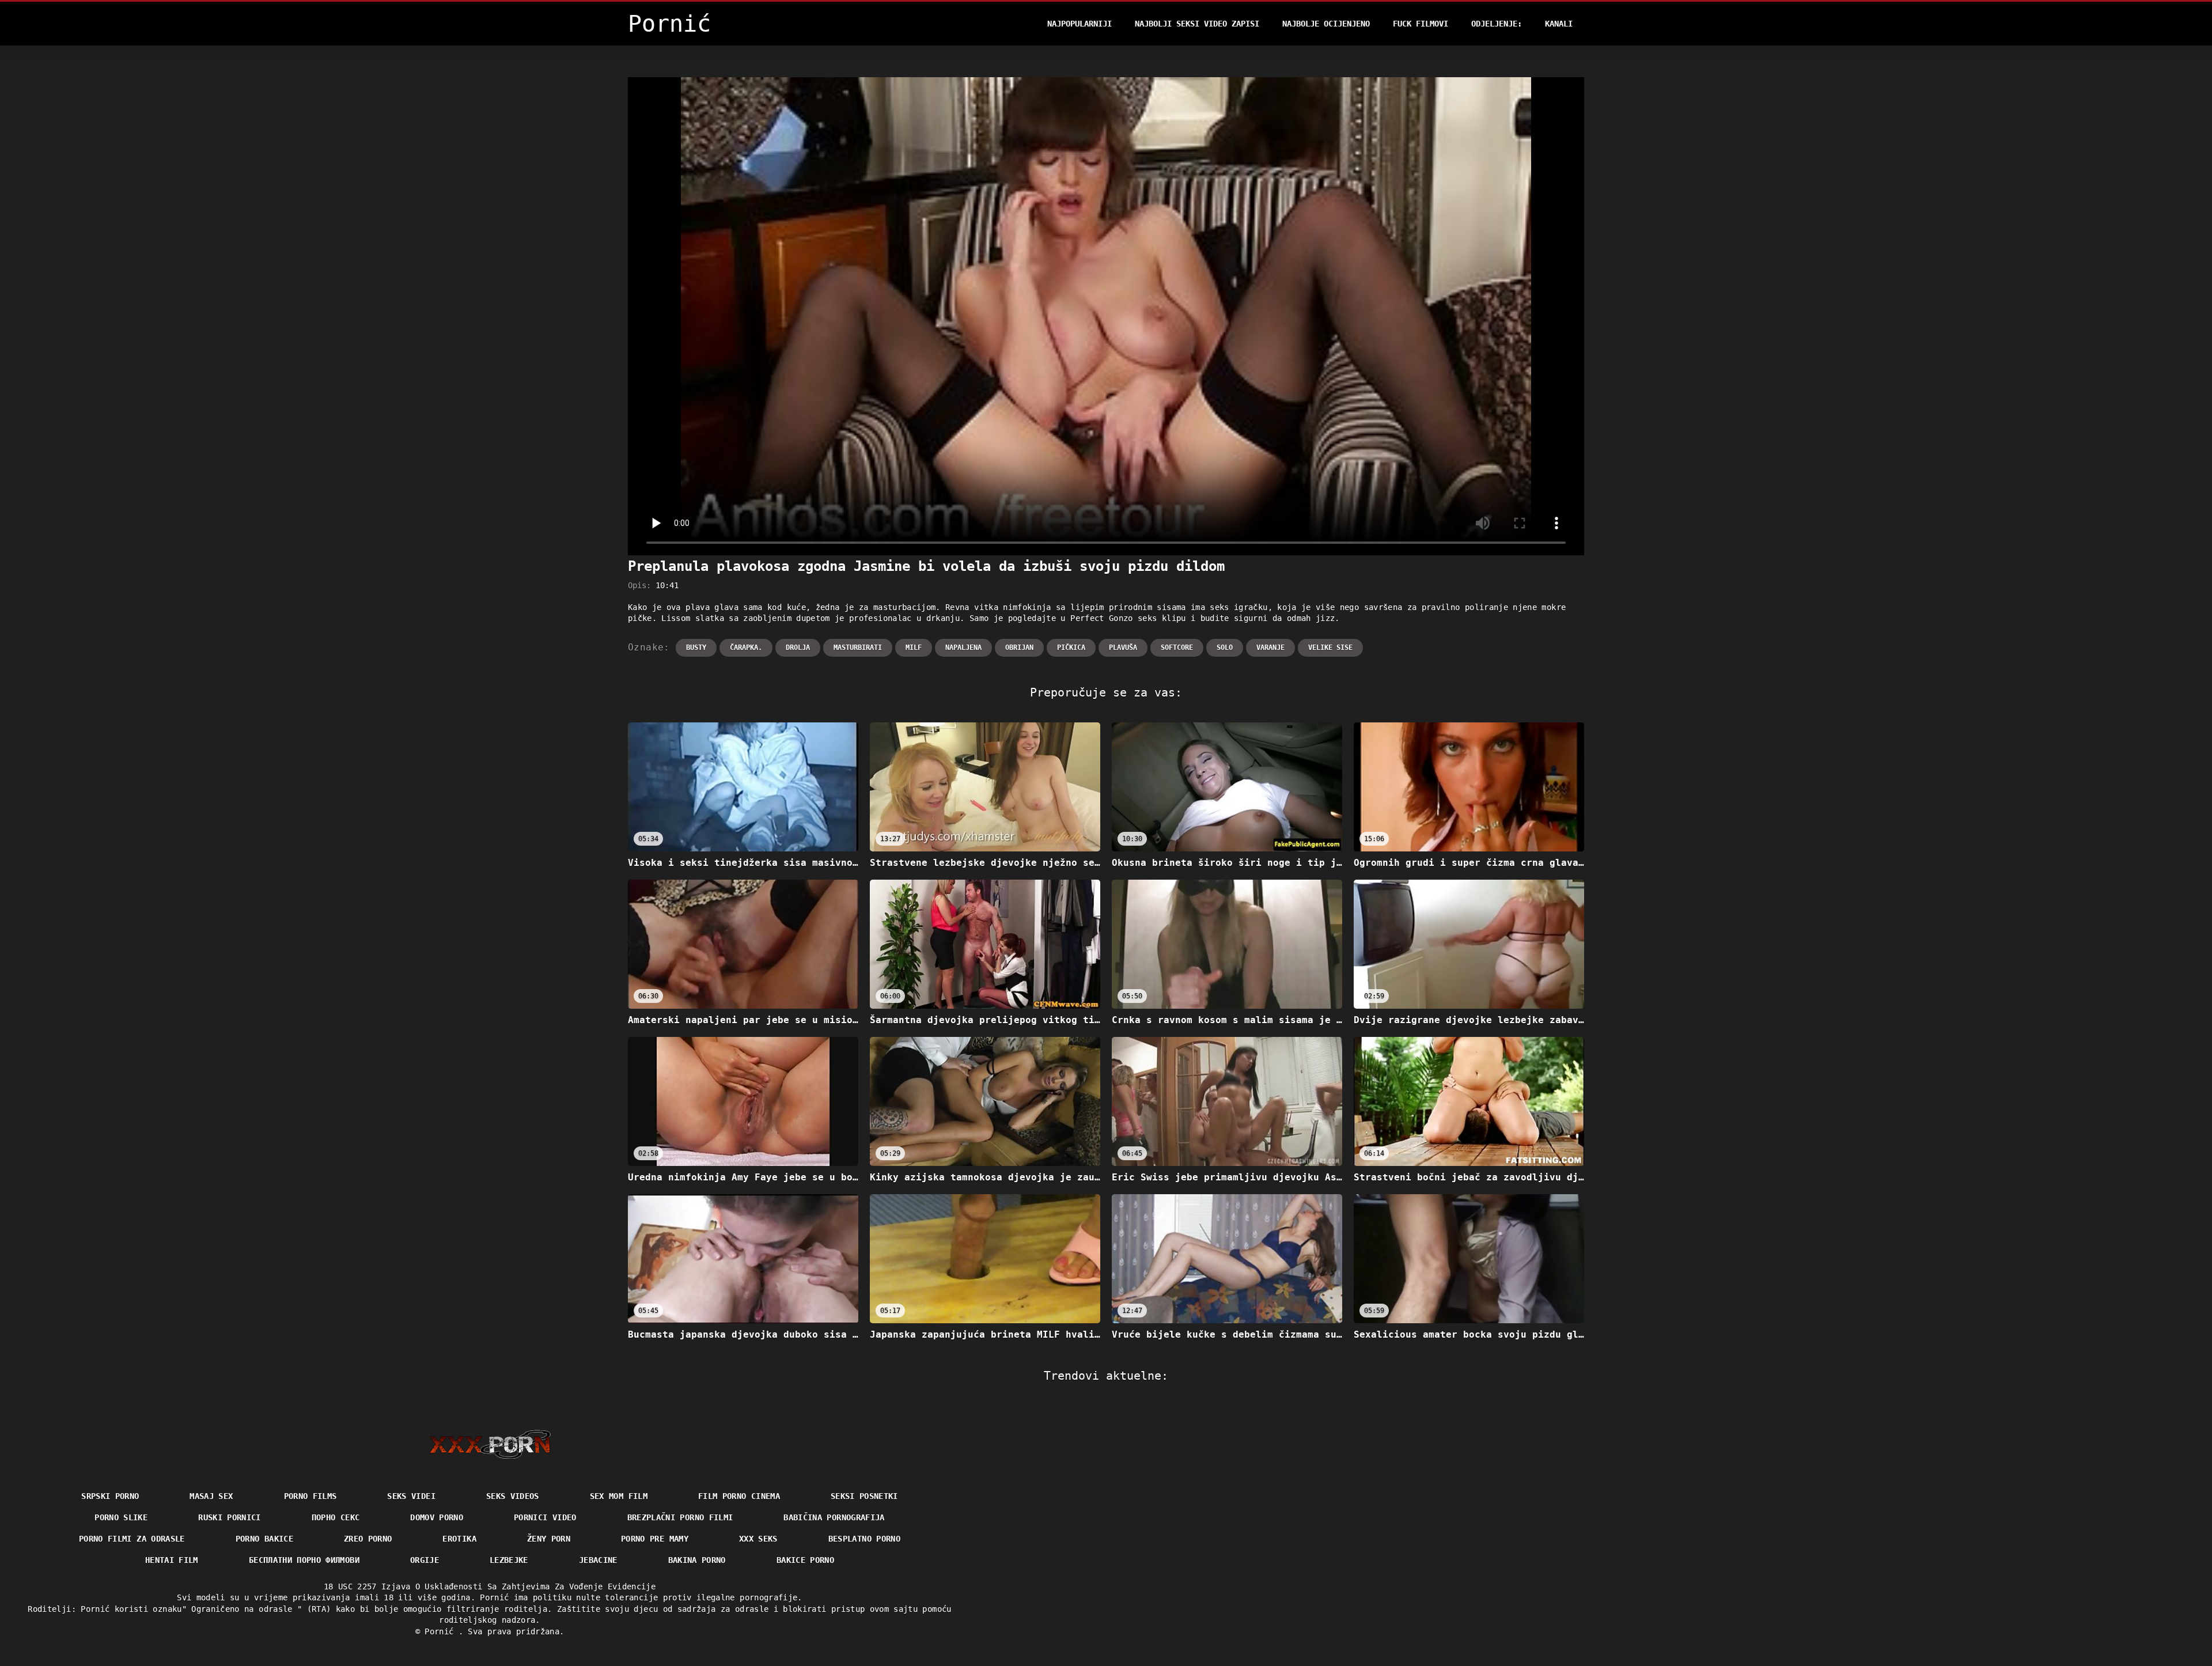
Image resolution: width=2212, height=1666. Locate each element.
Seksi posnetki (864, 1496)
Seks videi (411, 1496)
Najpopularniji (1080, 24)
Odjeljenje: (1497, 24)
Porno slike (121, 1517)
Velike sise (1330, 648)
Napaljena (963, 648)
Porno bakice (264, 1539)
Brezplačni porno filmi (680, 1517)
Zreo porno (368, 1539)
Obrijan (1019, 648)
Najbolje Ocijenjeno (1326, 24)
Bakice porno (805, 1560)
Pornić (441, 1631)
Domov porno (437, 1517)
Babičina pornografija (834, 1517)
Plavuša (1123, 648)
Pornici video (545, 1517)
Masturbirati (858, 648)
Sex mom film (619, 1496)
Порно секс (336, 1517)
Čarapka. (746, 648)
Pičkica (1071, 648)
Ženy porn (549, 1539)
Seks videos (513, 1496)
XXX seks (758, 1539)
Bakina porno (697, 1560)
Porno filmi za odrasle (132, 1539)
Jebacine (598, 1560)
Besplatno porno (864, 1539)
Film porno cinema (739, 1496)
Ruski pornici (230, 1517)
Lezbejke (509, 1560)
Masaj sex (211, 1496)
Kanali (1559, 24)
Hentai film (172, 1560)
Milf (914, 648)
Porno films (310, 1496)
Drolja (798, 648)
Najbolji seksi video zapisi (1197, 24)
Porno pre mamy (655, 1539)
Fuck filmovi (1421, 24)
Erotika (459, 1539)
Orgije (425, 1560)
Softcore (1177, 648)
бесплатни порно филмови (304, 1560)
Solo (1225, 648)
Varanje (1270, 648)
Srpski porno (110, 1496)
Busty (696, 648)
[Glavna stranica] (490, 1444)
